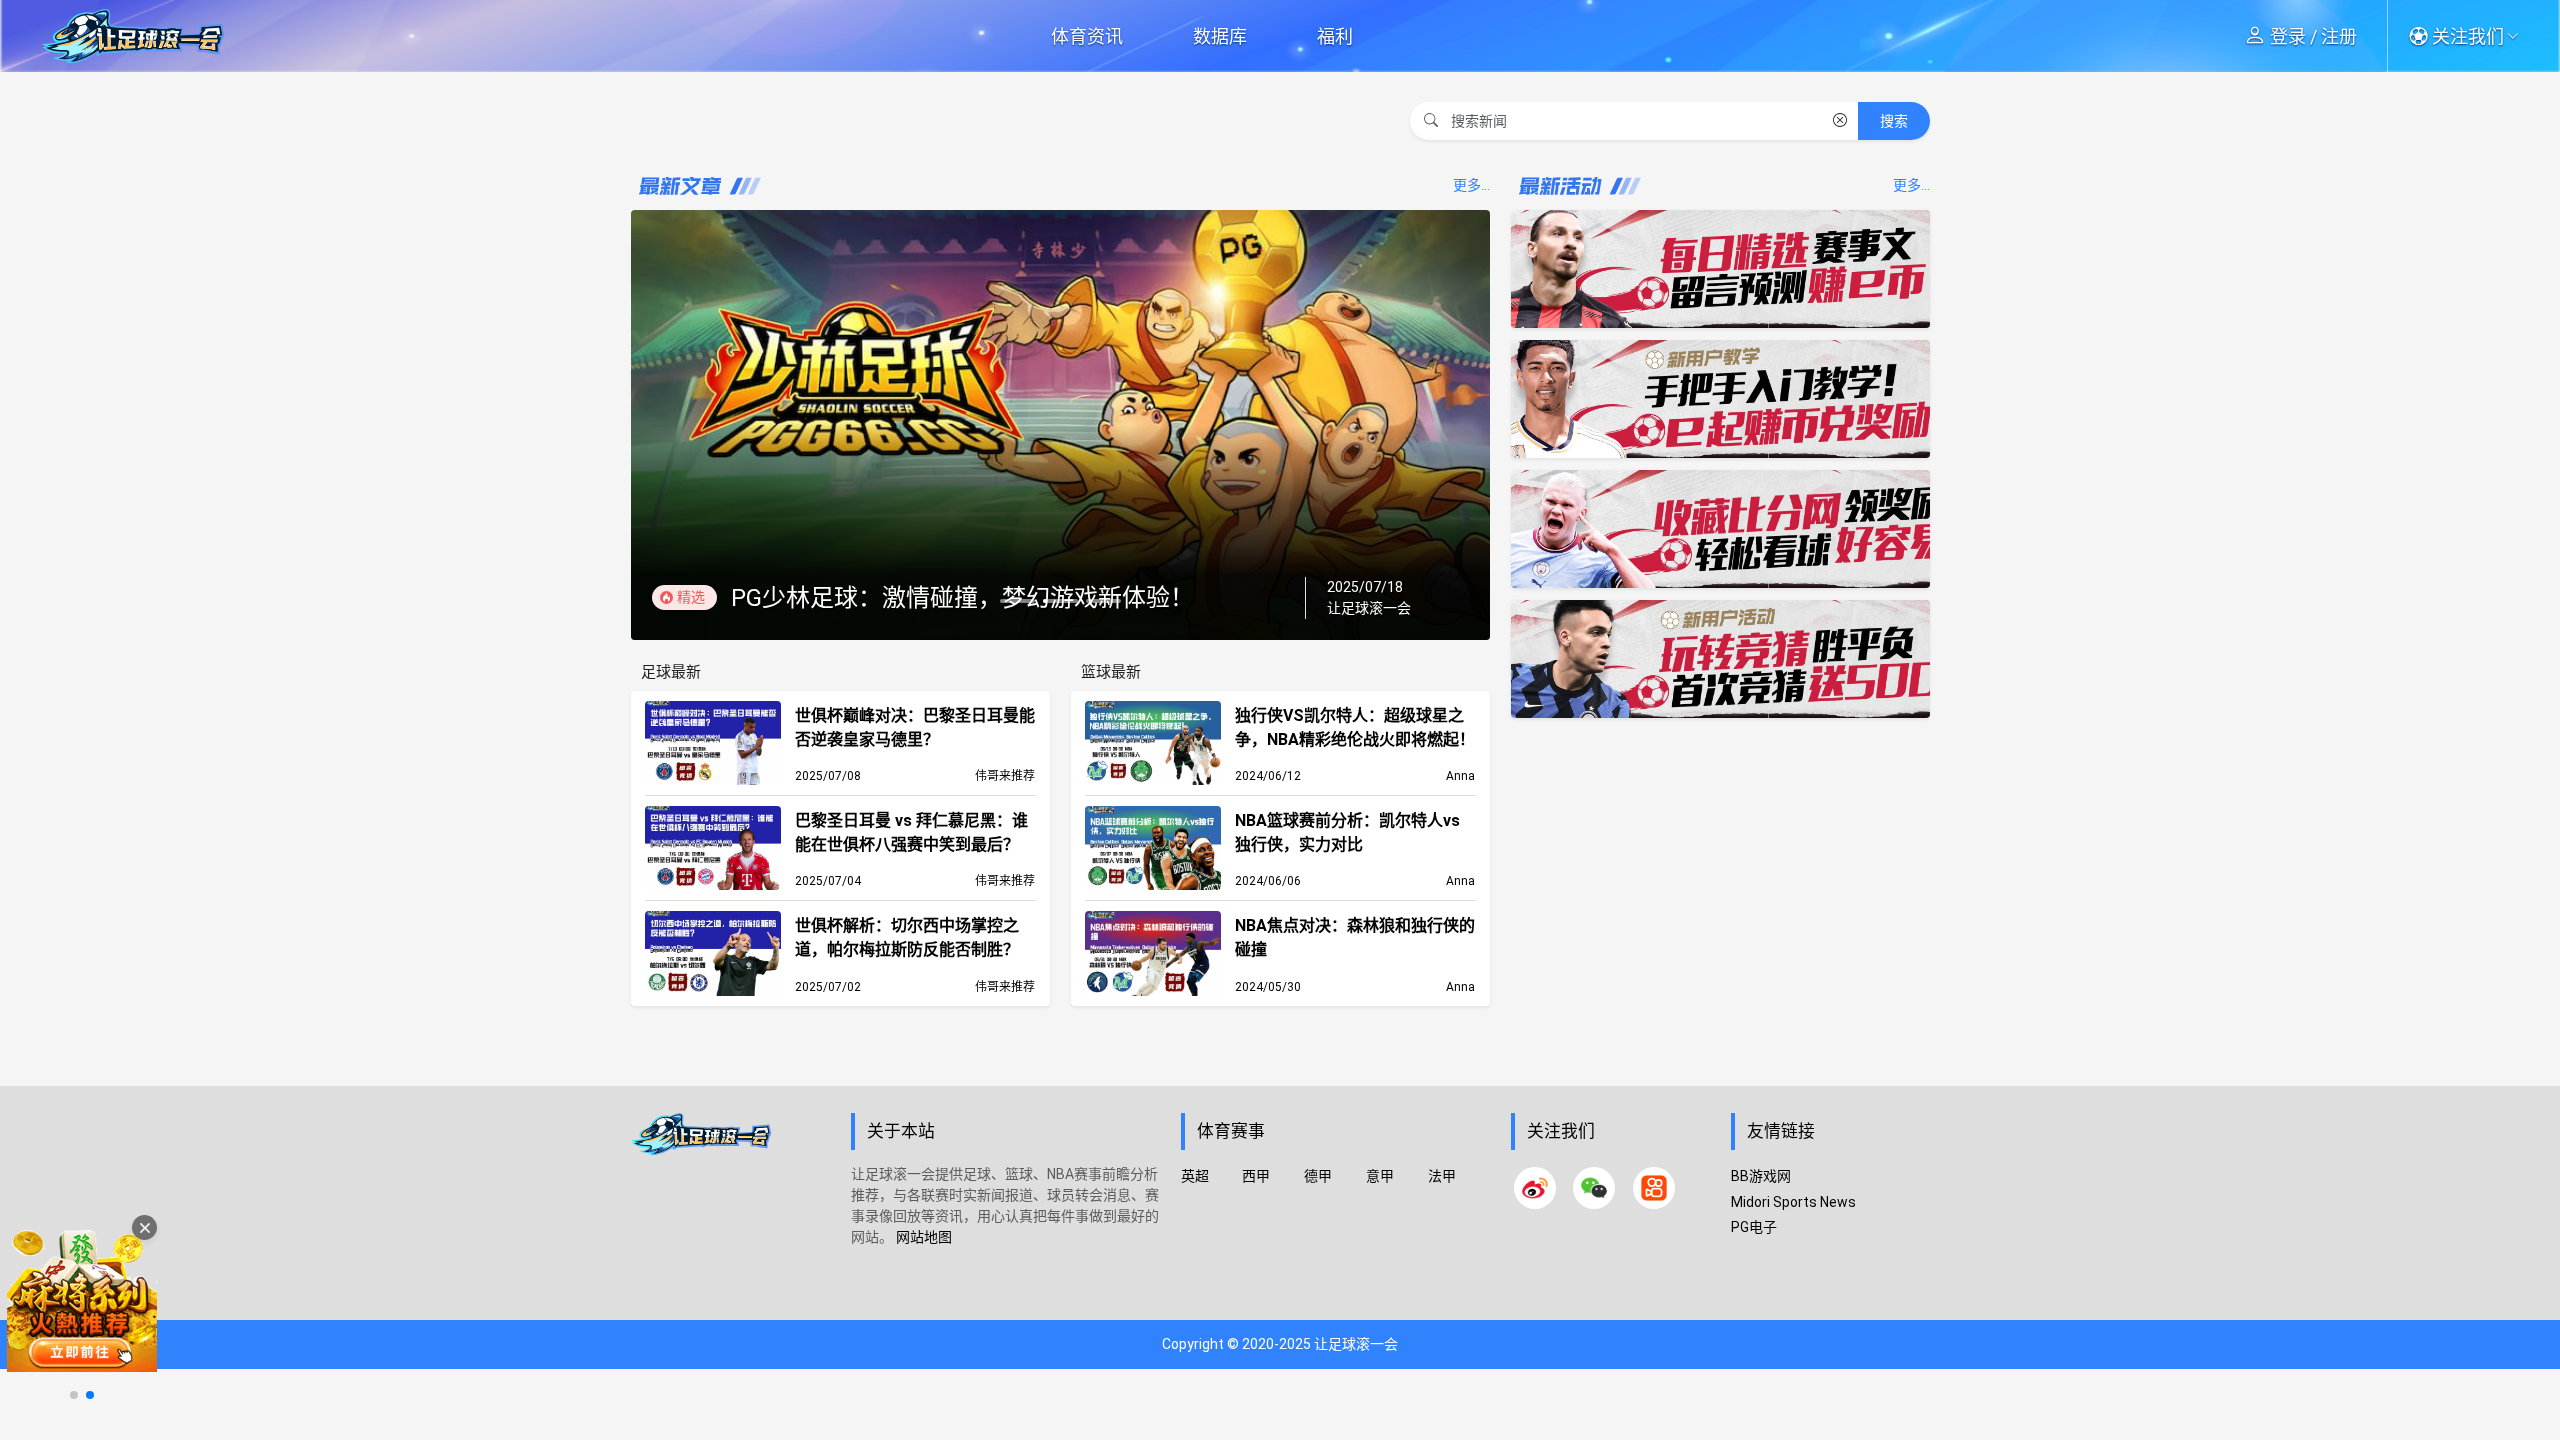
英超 (1195, 1176)
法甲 (1442, 1176)
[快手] (1654, 1188)
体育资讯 (1087, 36)
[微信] (1594, 1188)
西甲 (1256, 1176)
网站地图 (924, 1237)
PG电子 (1754, 1227)
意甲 (1380, 1176)
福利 (1335, 36)
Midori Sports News (1793, 1202)
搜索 (1894, 121)
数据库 (1220, 36)
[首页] (730, 1213)
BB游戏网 (1761, 1176)
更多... (1471, 185)
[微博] (1535, 1188)
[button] (2470, 36)
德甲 (1318, 1176)
